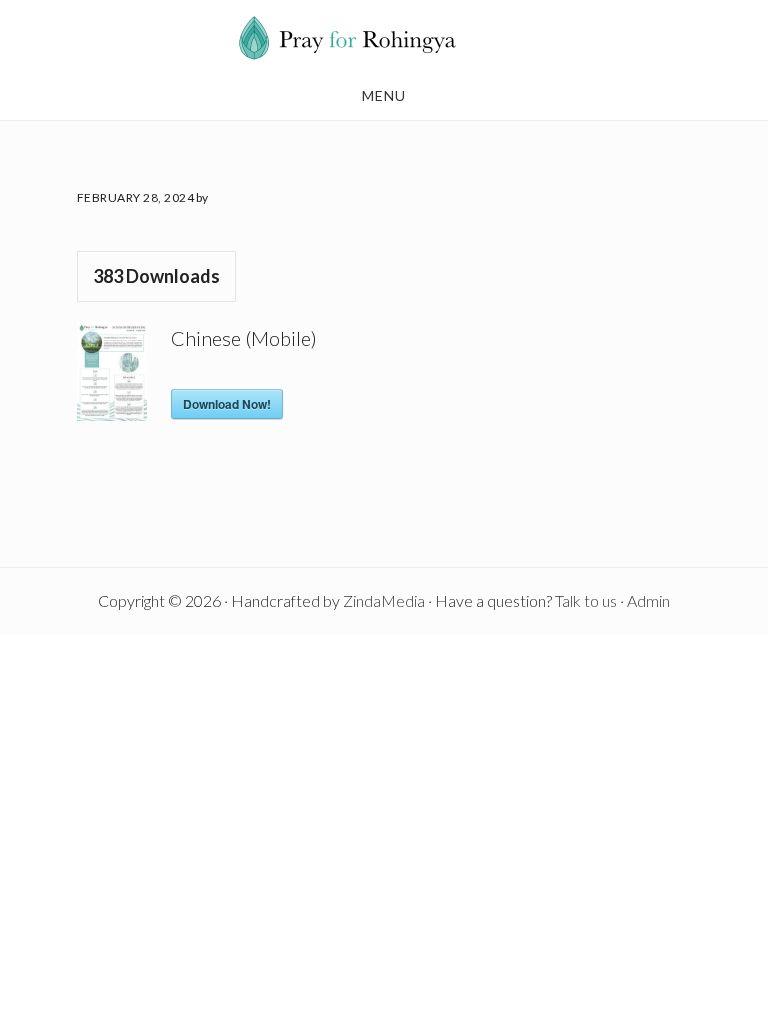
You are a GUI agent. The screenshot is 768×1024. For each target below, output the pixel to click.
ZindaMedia (384, 600)
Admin (648, 600)
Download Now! (227, 404)
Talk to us (586, 600)
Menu (384, 95)
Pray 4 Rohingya (384, 38)
